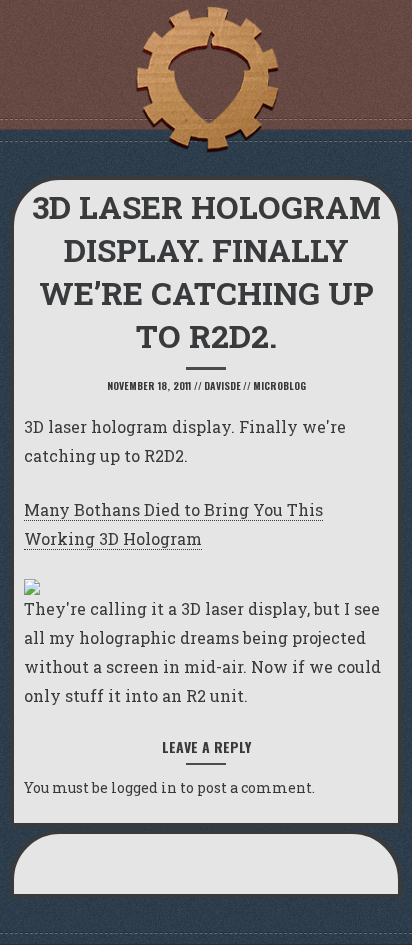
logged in (144, 787)
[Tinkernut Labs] (206, 80)
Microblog (279, 385)
